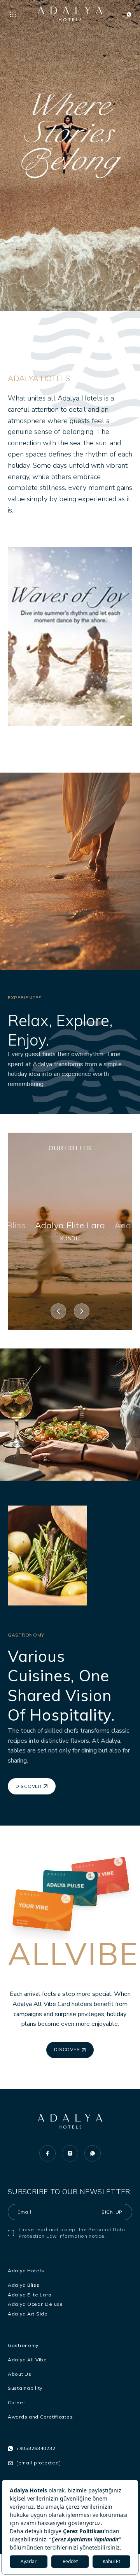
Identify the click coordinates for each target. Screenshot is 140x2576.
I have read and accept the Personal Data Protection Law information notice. (72, 2233)
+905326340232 (36, 2448)
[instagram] (70, 2153)
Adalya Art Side (28, 2314)
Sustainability (25, 2388)
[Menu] (13, 14)
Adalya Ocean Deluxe (35, 2304)
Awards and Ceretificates (40, 2417)
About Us (20, 2374)
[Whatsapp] (129, 14)
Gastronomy (23, 2345)
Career (16, 2402)
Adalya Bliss (24, 2285)
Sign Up (112, 2212)
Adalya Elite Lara (30, 2295)
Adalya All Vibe (27, 2360)
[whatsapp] (93, 2153)
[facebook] (47, 2153)
